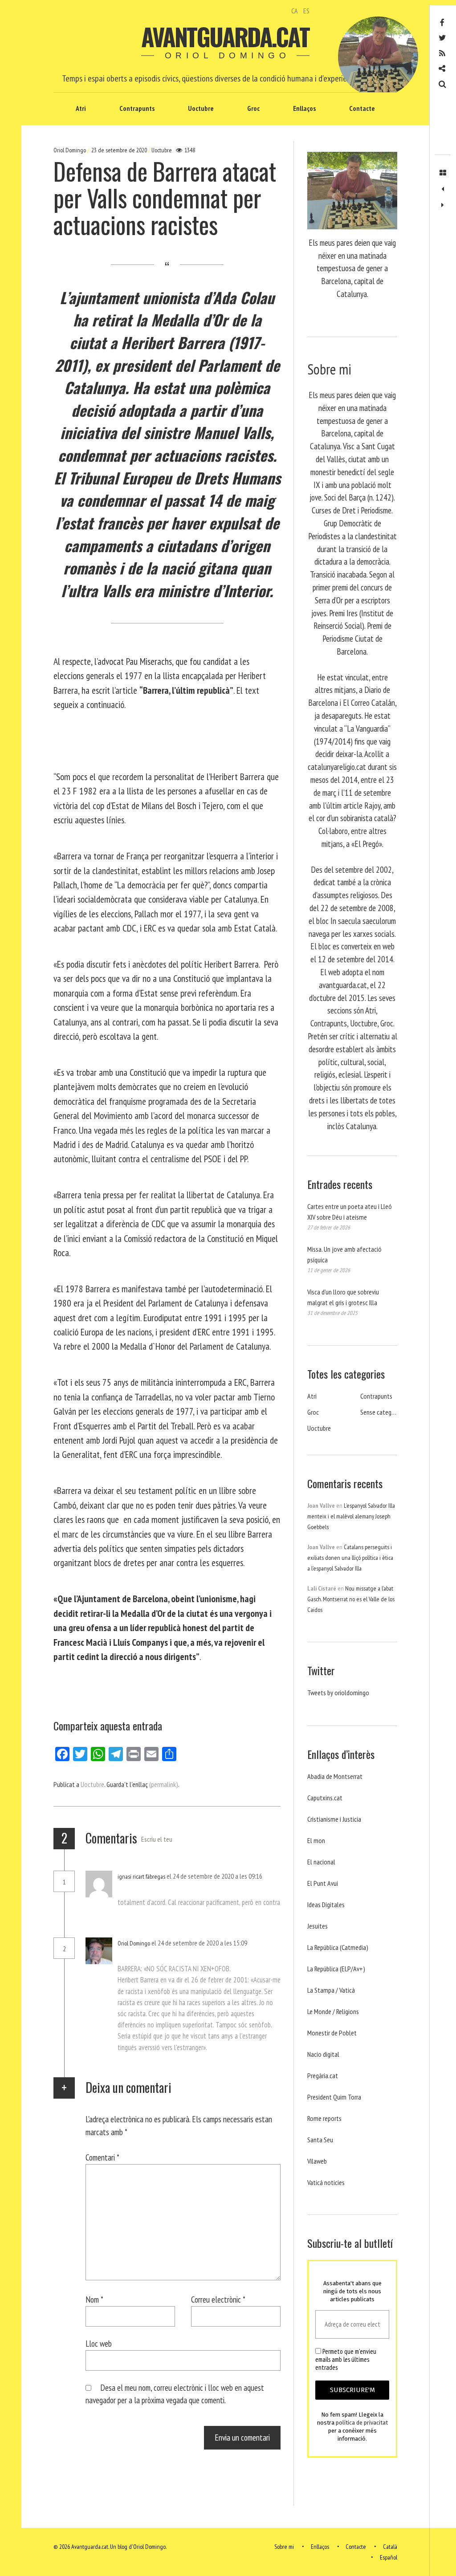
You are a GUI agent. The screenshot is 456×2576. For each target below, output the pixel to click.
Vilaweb (317, 2161)
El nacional (321, 1862)
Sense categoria (381, 1412)
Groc (253, 108)
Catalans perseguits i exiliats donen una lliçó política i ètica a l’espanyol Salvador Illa (350, 1558)
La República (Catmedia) (338, 1947)
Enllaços (304, 108)
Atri (81, 108)
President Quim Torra (334, 2097)
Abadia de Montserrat (335, 1776)
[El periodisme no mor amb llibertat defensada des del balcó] (443, 205)
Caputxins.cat (325, 1798)
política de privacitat (362, 2423)
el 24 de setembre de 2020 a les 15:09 (199, 1943)
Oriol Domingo (70, 150)
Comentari (102, 2157)
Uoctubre (201, 108)
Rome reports (324, 2118)
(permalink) (164, 1784)
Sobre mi (284, 2547)
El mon (316, 1840)
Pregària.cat (323, 2075)
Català (390, 2547)
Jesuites (318, 1926)
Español (389, 2557)
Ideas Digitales (326, 1905)
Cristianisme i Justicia (334, 1819)
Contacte (362, 108)
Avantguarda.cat (225, 37)
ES (306, 11)
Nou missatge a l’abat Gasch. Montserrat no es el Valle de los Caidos (351, 1599)
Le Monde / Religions (333, 2011)
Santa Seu (320, 2140)
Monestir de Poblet (332, 2033)
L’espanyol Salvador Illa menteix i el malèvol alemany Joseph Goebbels (351, 1516)
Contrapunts (137, 108)
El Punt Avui (323, 1883)
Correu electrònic (218, 2299)
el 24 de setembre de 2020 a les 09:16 (214, 1876)
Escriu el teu (157, 1839)
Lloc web (99, 2343)
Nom (94, 2299)
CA (295, 11)
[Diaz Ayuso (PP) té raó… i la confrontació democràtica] (443, 189)
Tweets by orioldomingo (338, 1693)
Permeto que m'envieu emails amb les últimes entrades (346, 2360)
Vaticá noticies (326, 2182)
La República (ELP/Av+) (336, 1969)
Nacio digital (323, 2054)
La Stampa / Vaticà (331, 1990)
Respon (136, 1888)
